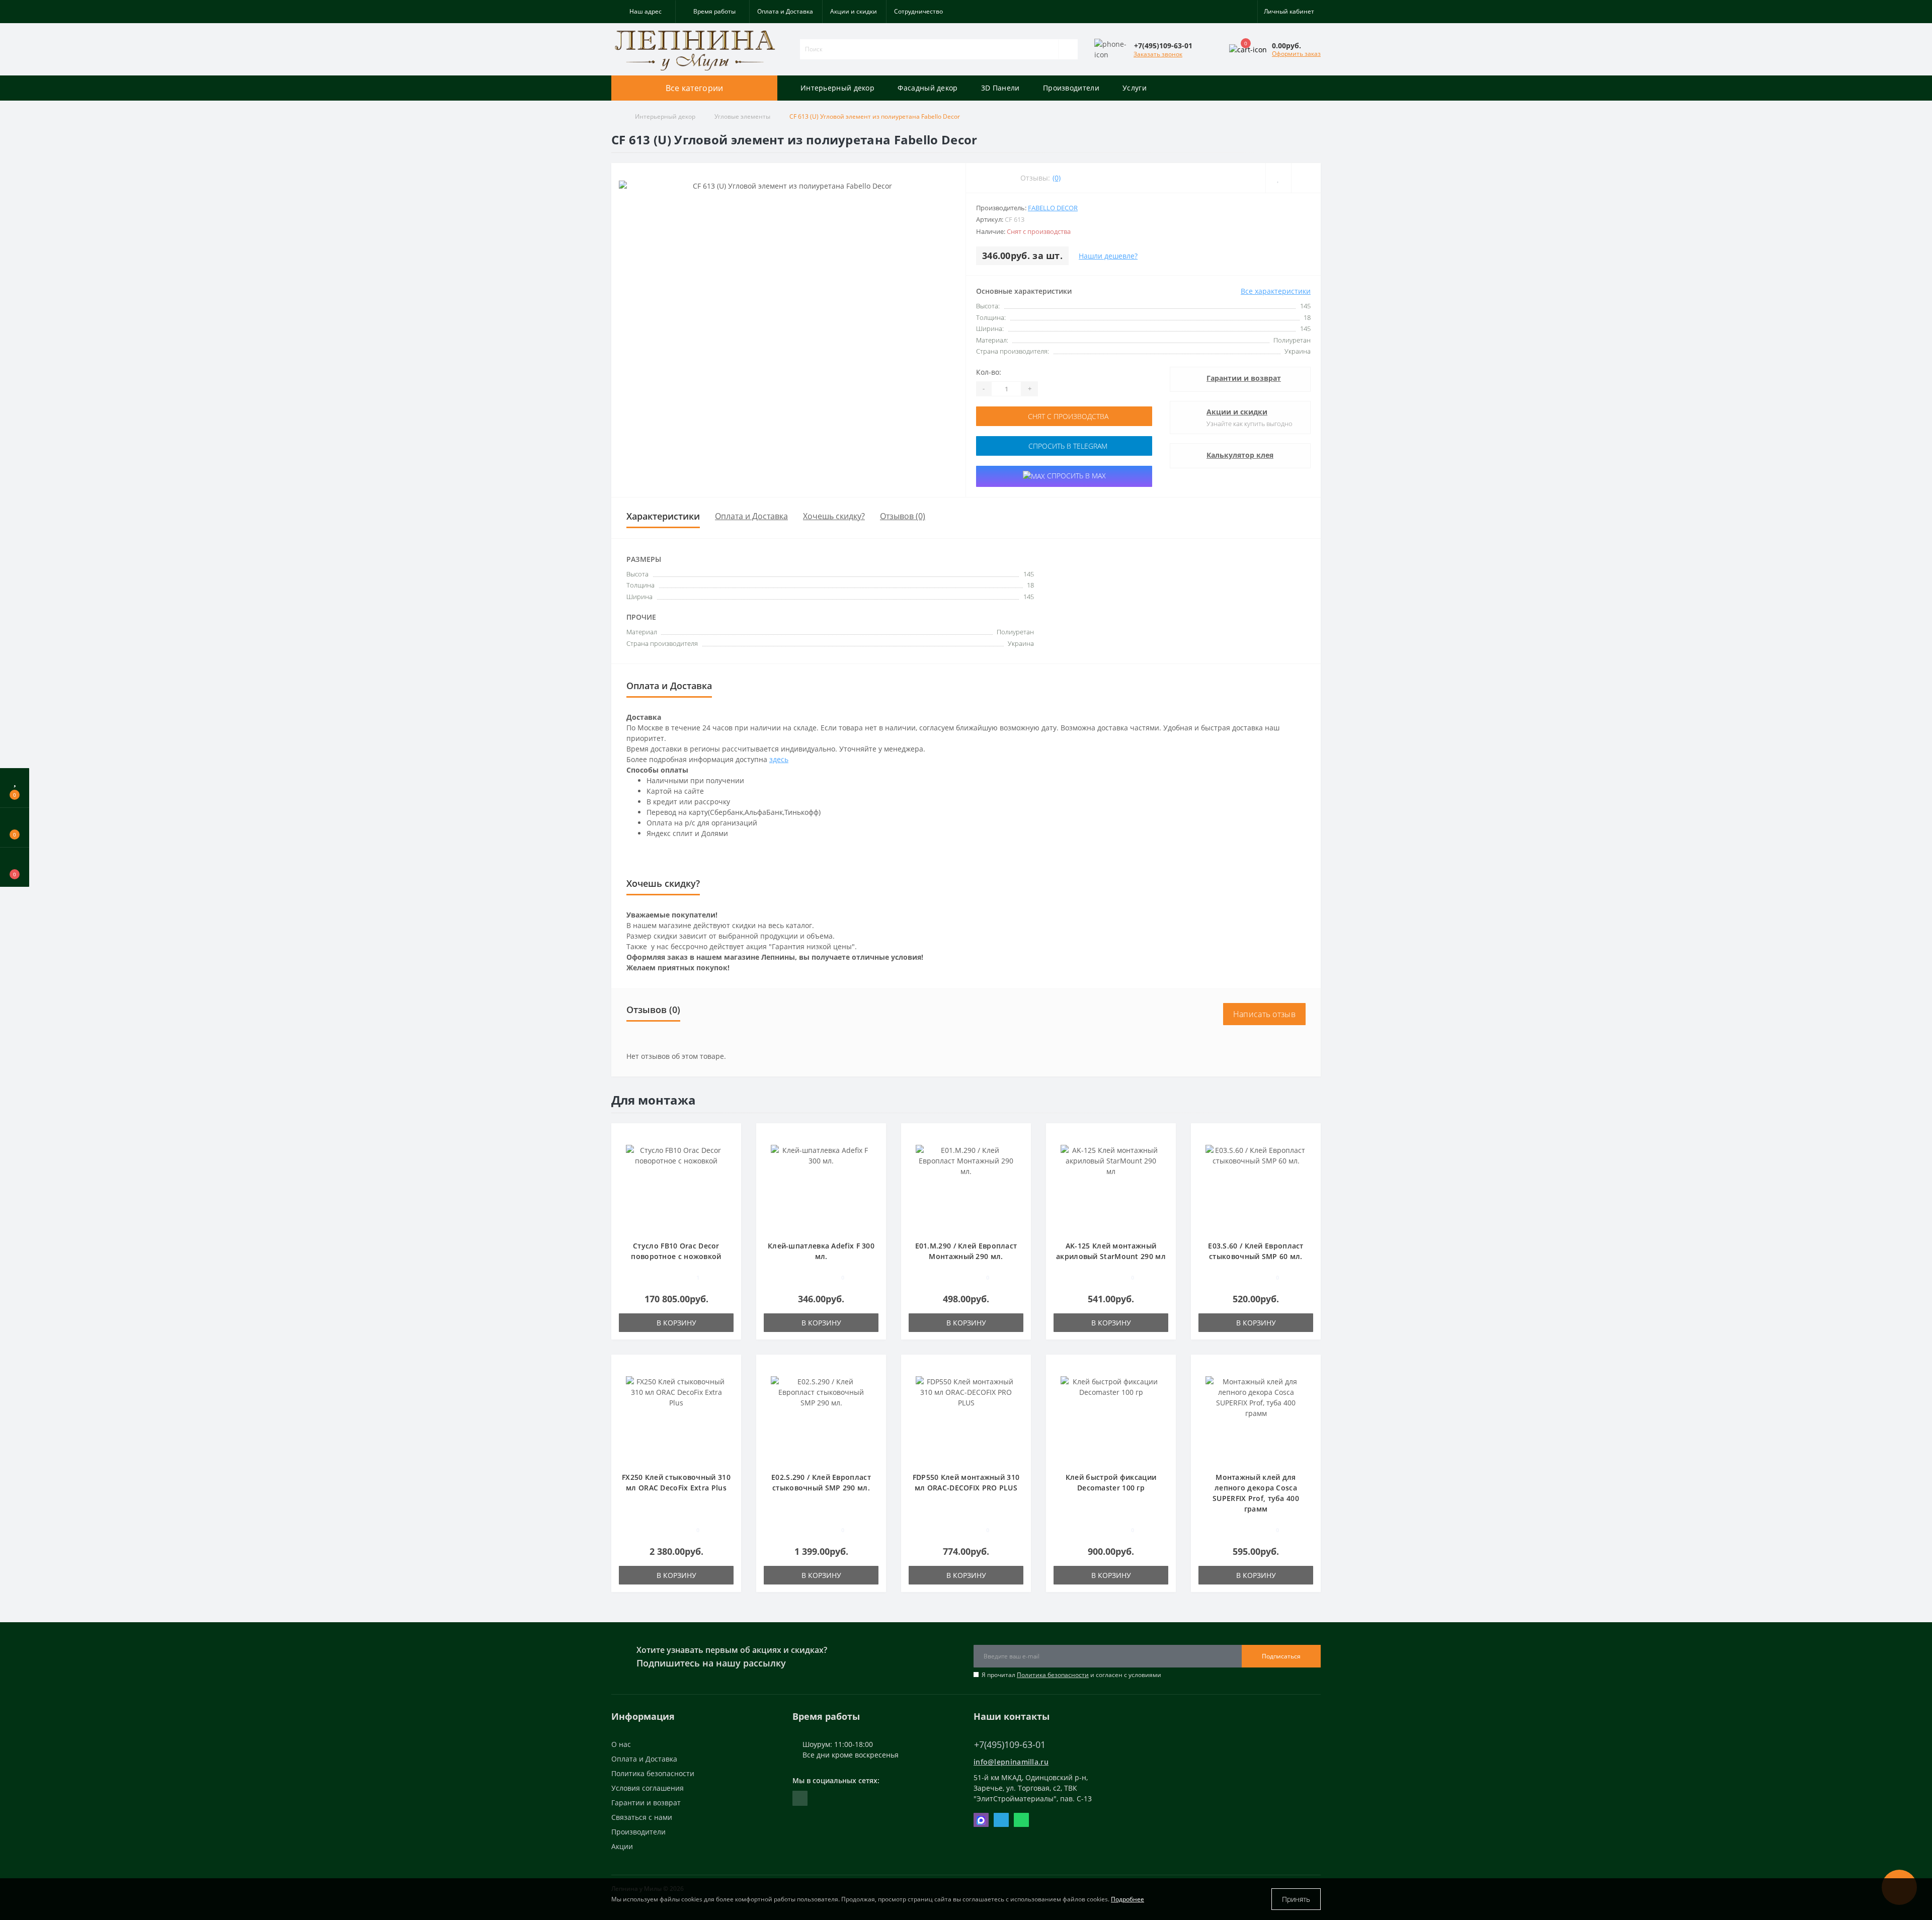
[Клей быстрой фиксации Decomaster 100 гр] (1111, 1418)
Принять (1296, 1899)
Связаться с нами (642, 1817)
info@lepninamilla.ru (1011, 1762)
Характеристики (663, 516)
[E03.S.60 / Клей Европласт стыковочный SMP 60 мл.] (1256, 1187)
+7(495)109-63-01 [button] (1010, 1745)
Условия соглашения (648, 1788)
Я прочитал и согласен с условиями (1071, 1675)
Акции (622, 1846)
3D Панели (1000, 88)
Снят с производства (1067, 416)
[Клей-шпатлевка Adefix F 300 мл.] (821, 1187)
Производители (1071, 88)
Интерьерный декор (837, 88)
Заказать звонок (1158, 54)
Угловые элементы (742, 116)
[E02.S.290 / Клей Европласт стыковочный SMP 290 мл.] (821, 1418)
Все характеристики (1276, 291)
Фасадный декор (928, 88)
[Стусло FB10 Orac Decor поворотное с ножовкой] (676, 1187)
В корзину (676, 1323)
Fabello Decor (1053, 208)
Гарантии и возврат (1244, 378)
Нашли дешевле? (1108, 256)
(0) (1057, 178)
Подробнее (1128, 1899)
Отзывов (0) (903, 516)
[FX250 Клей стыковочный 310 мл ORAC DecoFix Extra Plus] (676, 1418)
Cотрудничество (918, 11)
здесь (779, 759)
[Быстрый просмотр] (730, 1165)
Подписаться (1281, 1656)
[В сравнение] (730, 1151)
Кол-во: (989, 372)
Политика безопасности (1053, 1675)
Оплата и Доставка (785, 11)
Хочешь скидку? (834, 516)
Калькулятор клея (1240, 455)
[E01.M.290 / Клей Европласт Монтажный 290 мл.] (966, 1187)
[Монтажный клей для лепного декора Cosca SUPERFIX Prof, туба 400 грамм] (1256, 1418)
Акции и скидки (854, 11)
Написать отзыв (1264, 1014)
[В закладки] (730, 1136)
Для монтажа (654, 1100)
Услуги (1135, 88)
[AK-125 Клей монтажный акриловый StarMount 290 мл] (1111, 1187)
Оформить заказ (1296, 54)
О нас (621, 1744)
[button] (643, 12)
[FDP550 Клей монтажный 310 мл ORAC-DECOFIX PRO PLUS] (966, 1418)
